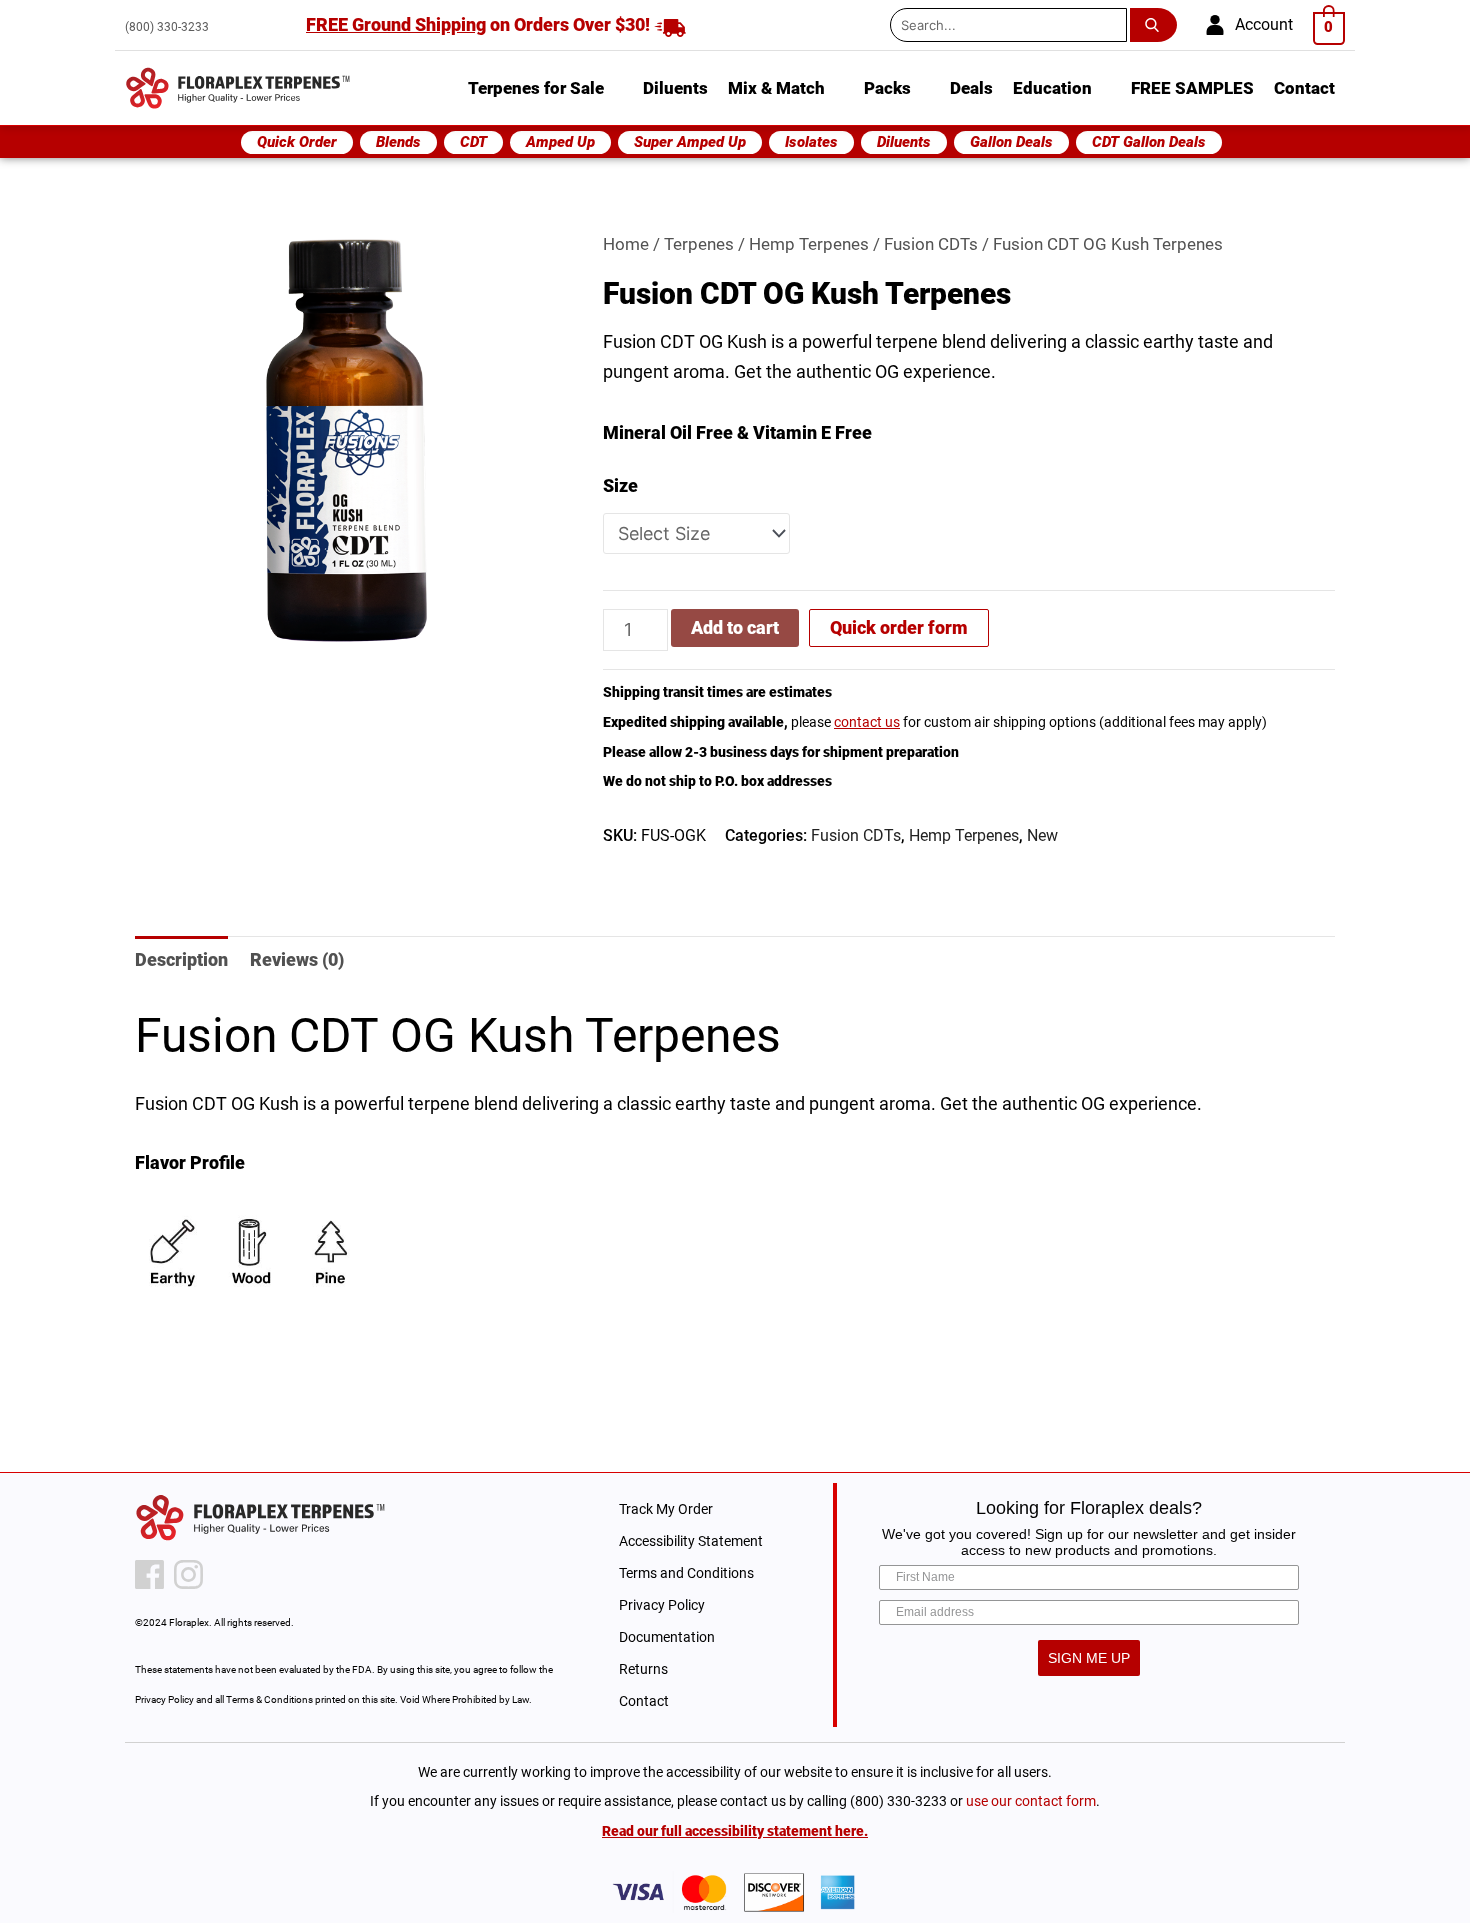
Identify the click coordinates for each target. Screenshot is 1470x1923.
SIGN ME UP (1089, 1658)
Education (1052, 88)
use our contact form (1031, 1801)
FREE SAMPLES (1192, 88)
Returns (643, 1669)
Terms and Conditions (686, 1573)
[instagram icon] (188, 1574)
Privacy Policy (662, 1605)
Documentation (667, 1637)
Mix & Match (776, 88)
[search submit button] (1157, 25)
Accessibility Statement (691, 1541)
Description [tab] (181, 959)
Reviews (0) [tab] (297, 959)
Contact (1304, 88)
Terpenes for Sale (536, 88)
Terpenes (699, 244)
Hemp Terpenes (809, 244)
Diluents (675, 88)
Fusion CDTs (931, 244)
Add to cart (735, 627)
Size (620, 485)
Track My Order (666, 1509)
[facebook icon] (149, 1574)
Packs (887, 88)
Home (626, 244)
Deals (971, 88)
